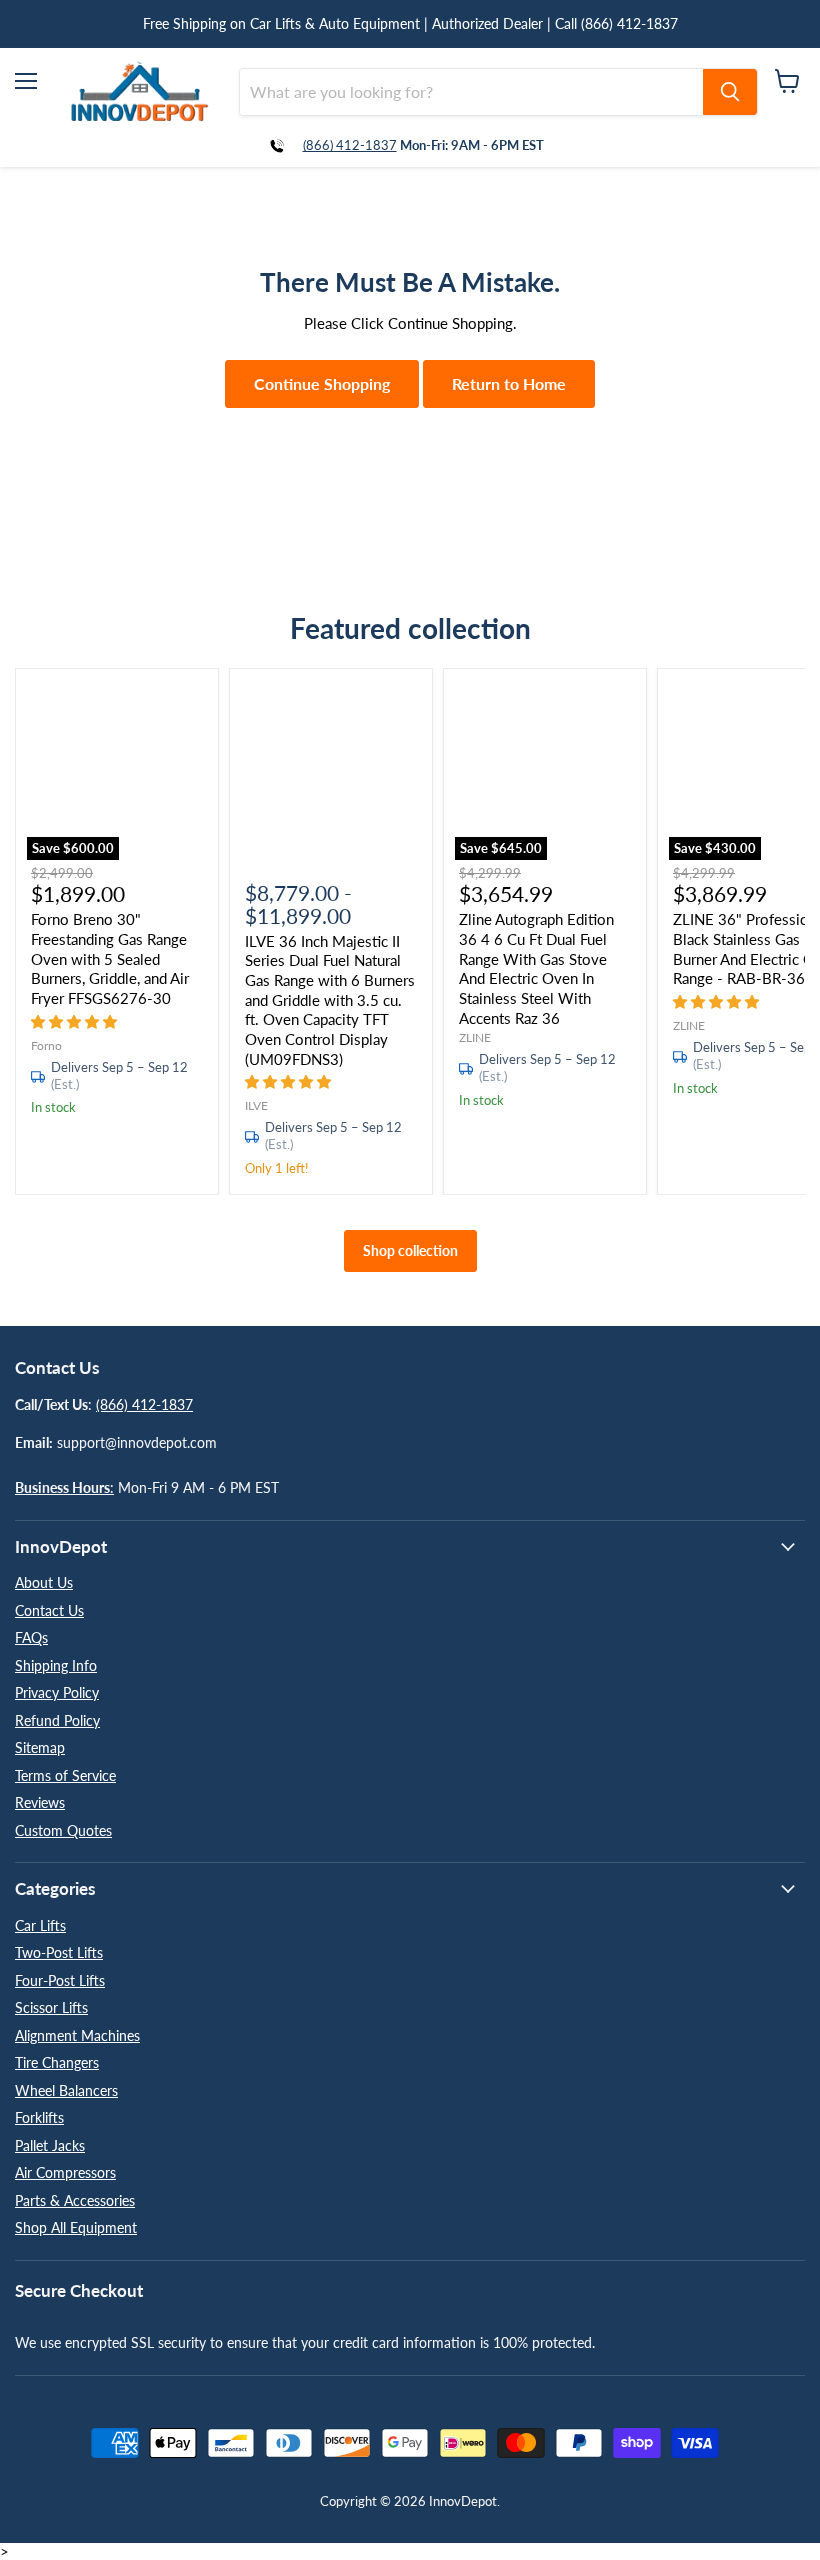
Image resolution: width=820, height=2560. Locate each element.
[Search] (730, 92)
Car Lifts (40, 1925)
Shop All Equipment (76, 2227)
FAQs (31, 1637)
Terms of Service (65, 1775)
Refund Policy (57, 1720)
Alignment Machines (77, 2035)
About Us (44, 1582)
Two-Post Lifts (59, 1952)
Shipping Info (56, 1665)
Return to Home (509, 383)
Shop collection (410, 1250)
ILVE (256, 1105)
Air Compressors (65, 2172)
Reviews (40, 1802)
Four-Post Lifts (60, 1980)
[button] (76, 1021)
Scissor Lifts (51, 2007)
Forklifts (39, 2117)
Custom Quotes (63, 1830)
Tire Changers (57, 2062)
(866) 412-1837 (350, 145)
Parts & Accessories (75, 2200)
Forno (46, 1045)
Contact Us (49, 1610)
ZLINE (475, 1037)
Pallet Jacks (50, 2145)
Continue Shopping (322, 383)
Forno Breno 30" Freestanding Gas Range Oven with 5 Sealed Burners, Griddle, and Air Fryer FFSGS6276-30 (110, 958)
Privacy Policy (57, 1692)
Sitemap (40, 1747)
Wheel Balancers (66, 2090)
